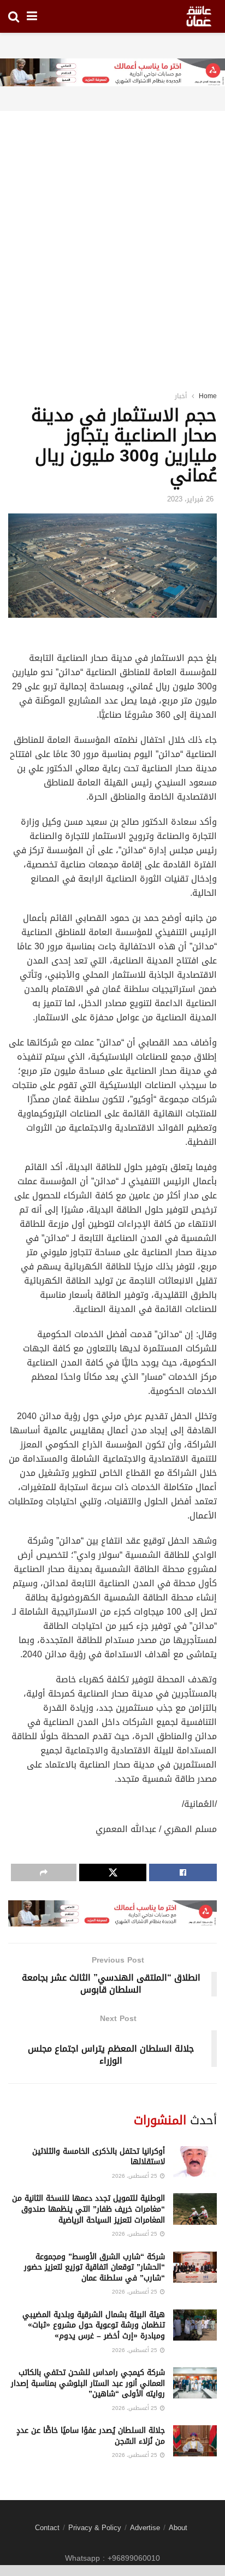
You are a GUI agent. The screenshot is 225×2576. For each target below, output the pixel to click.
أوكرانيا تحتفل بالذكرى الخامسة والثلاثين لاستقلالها (99, 2157)
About (178, 2528)
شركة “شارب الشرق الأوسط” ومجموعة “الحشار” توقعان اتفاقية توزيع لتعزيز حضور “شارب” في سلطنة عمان (94, 2267)
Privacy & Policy (95, 2528)
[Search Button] (14, 16)
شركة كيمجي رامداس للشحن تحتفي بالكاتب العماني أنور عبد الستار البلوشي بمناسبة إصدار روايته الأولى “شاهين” (88, 2383)
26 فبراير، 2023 (190, 499)
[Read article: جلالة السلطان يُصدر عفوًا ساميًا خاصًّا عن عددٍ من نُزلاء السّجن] (195, 2441)
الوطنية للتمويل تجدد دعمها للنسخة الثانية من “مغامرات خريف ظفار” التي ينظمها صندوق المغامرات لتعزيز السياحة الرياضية (88, 2209)
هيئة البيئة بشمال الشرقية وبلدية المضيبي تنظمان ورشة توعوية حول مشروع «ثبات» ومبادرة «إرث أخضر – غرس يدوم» (94, 2325)
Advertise (145, 2528)
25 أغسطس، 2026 (135, 2176)
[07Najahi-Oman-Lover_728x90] (112, 73)
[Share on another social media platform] (44, 1872)
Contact (47, 2528)
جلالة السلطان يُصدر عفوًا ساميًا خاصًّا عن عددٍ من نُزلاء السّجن (91, 2436)
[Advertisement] (112, 237)
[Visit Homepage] (199, 16)
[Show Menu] (32, 16)
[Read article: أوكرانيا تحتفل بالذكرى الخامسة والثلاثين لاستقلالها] (195, 2162)
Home (208, 396)
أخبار (181, 396)
